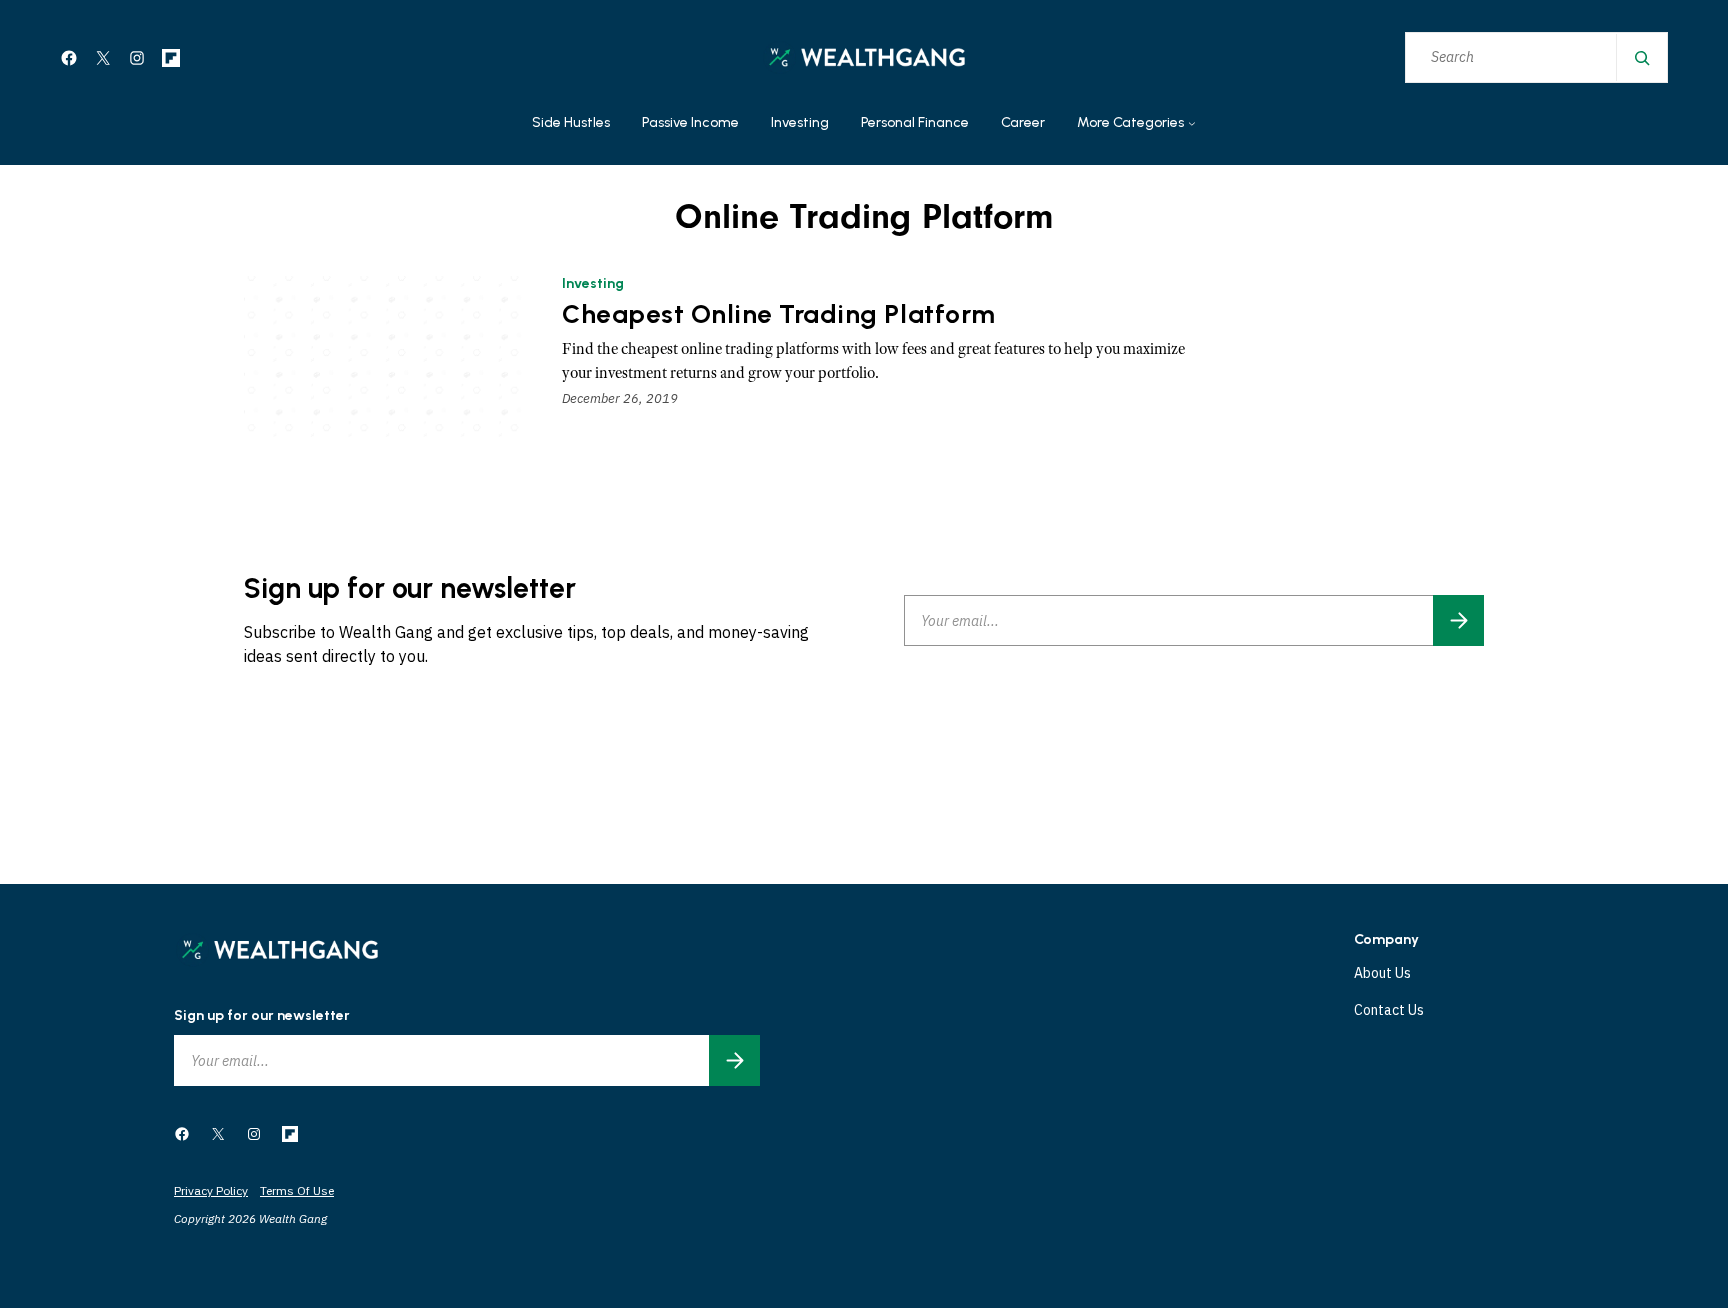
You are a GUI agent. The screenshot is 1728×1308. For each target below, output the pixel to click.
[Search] (1641, 57)
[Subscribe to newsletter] (1458, 620)
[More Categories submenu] (1192, 124)
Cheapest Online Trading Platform (779, 314)
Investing (593, 283)
